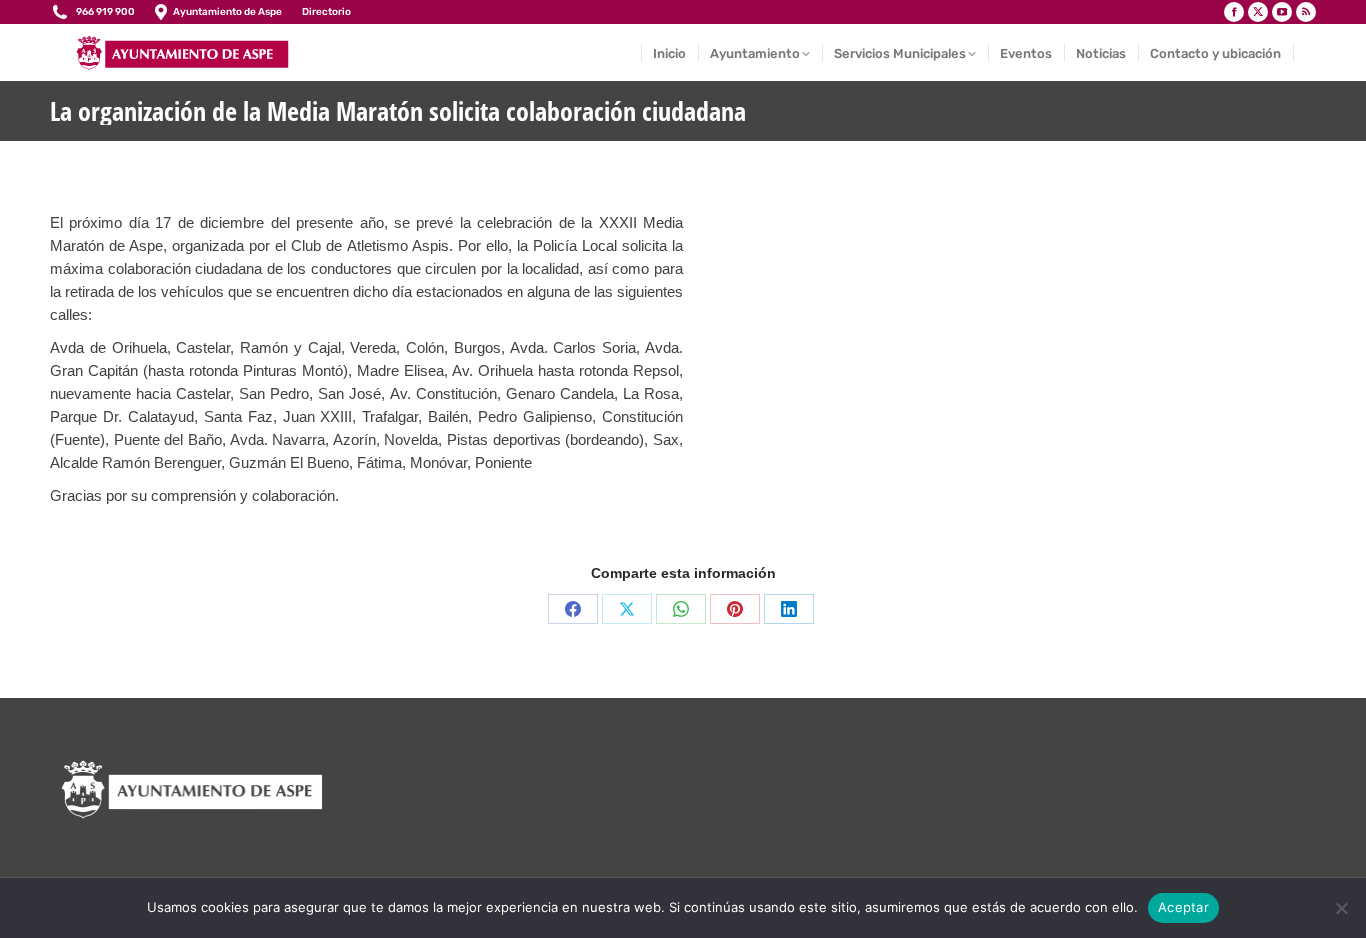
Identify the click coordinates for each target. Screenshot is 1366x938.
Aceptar (1183, 907)
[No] (1341, 908)
